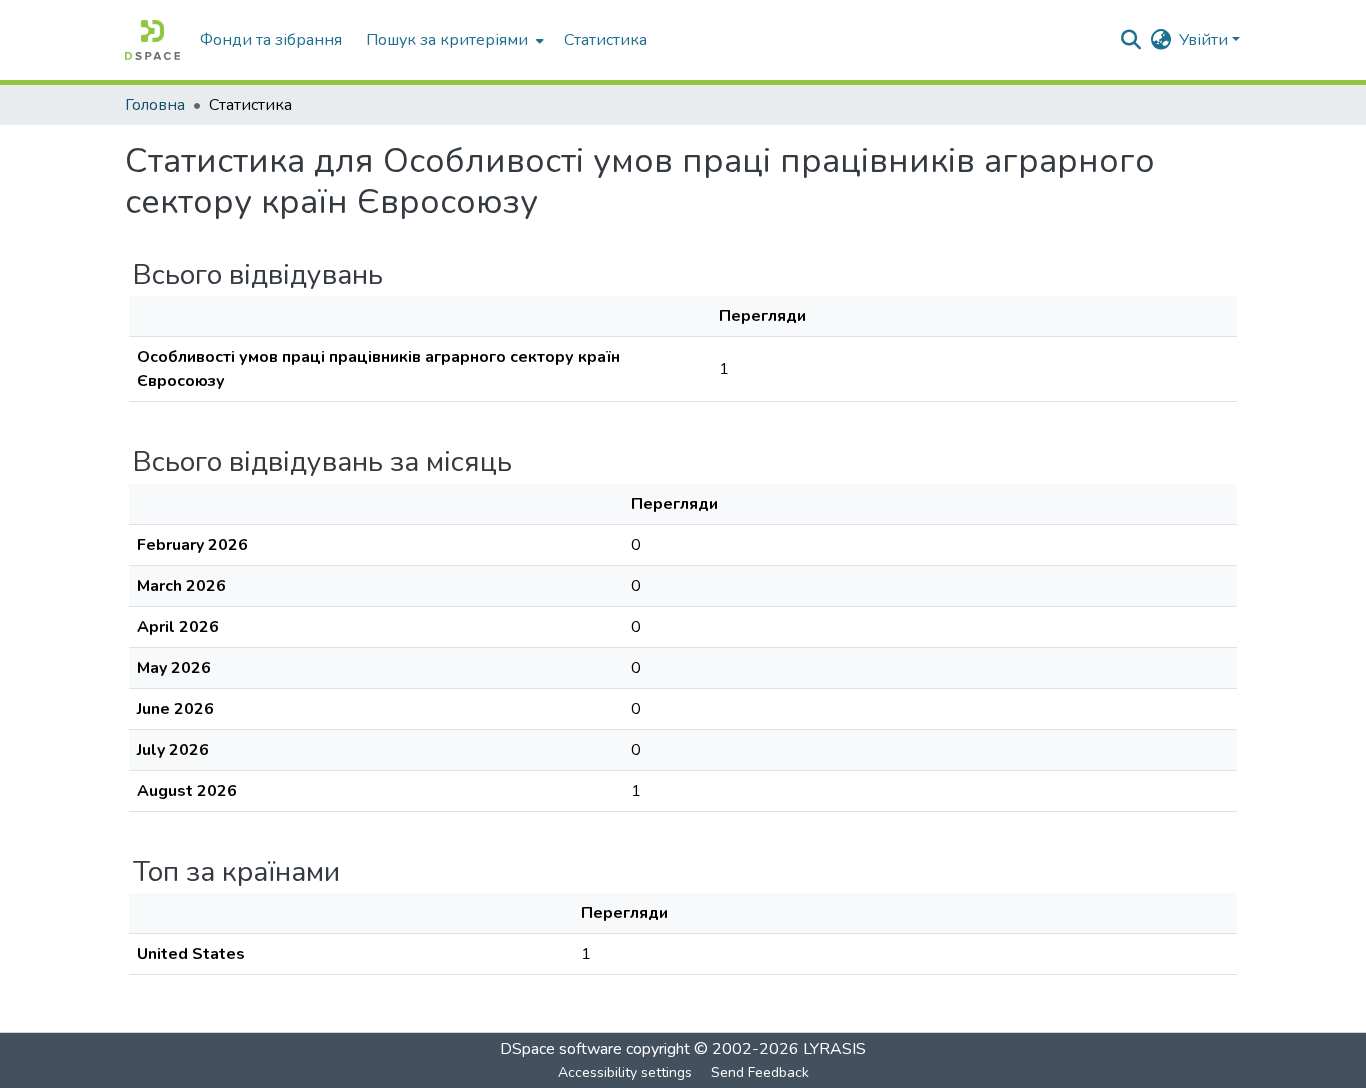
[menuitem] (453, 40)
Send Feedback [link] (760, 1072)
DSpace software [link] (561, 1049)
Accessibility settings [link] (625, 1072)
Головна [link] (155, 105)
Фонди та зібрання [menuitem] (271, 40)
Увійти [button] (1205, 40)
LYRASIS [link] (834, 1049)
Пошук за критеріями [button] (447, 40)
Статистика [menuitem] (605, 40)
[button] (152, 40)
